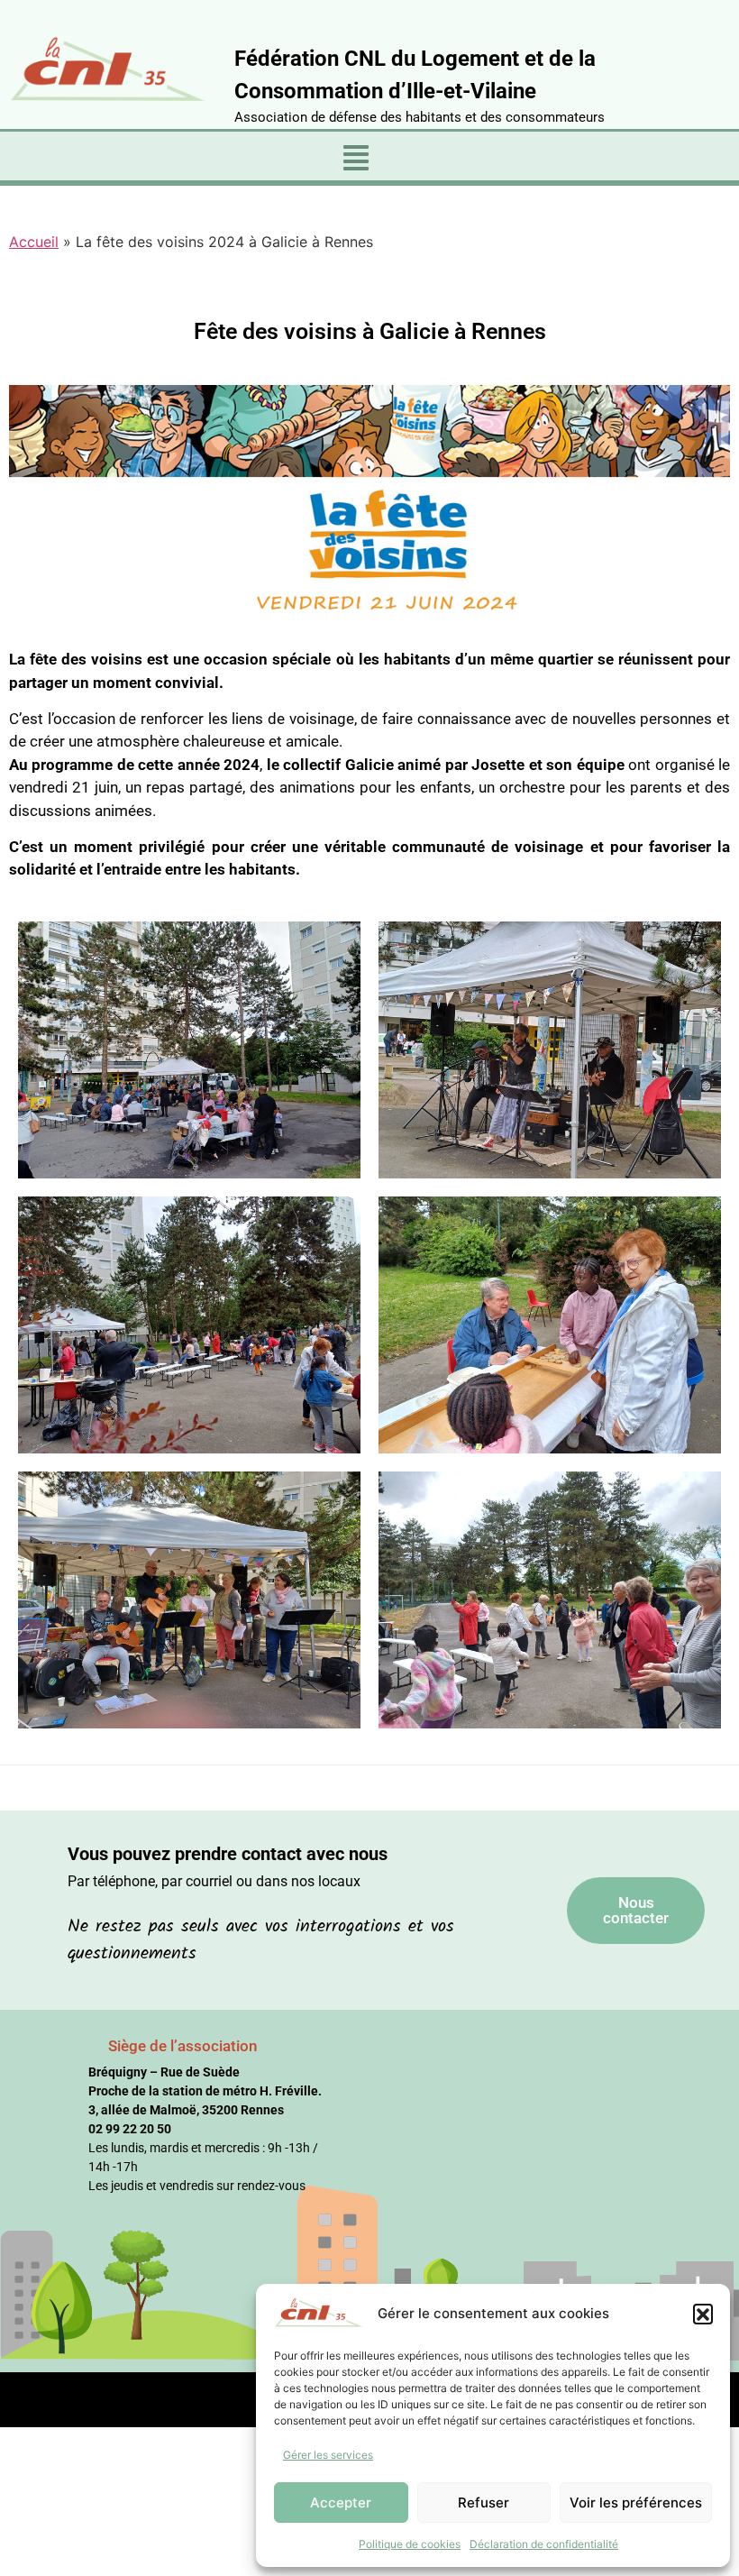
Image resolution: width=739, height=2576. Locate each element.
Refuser (484, 2503)
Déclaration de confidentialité (544, 2544)
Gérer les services (328, 2455)
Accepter (341, 2503)
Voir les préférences (636, 2503)
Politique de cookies (410, 2544)
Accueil (34, 242)
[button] (703, 2314)
